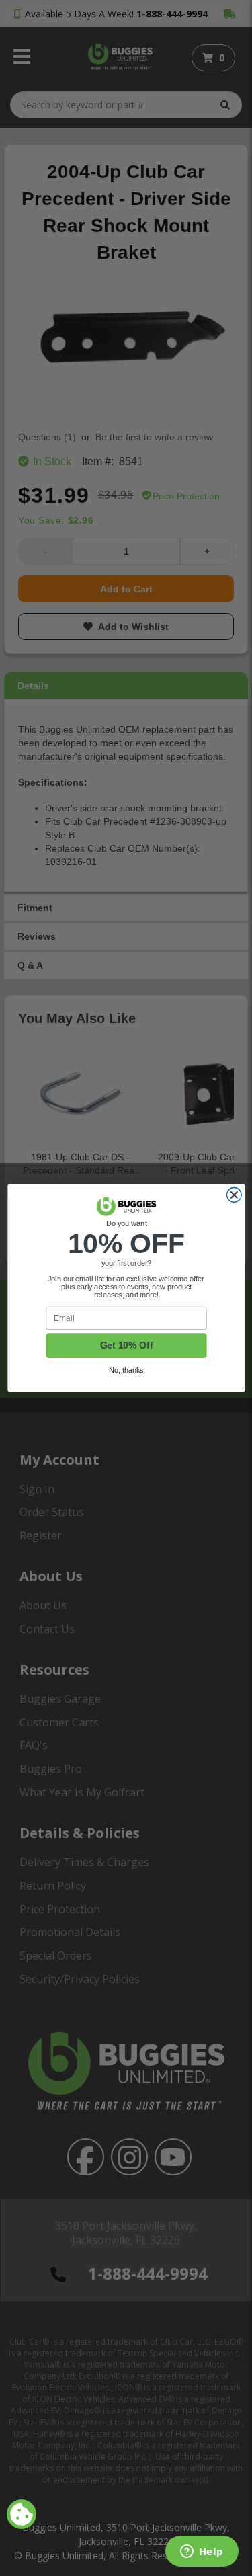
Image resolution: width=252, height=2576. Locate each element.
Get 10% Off (126, 1345)
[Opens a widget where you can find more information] (202, 2552)
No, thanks (126, 1370)
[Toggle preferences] (22, 2514)
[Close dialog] (234, 1195)
